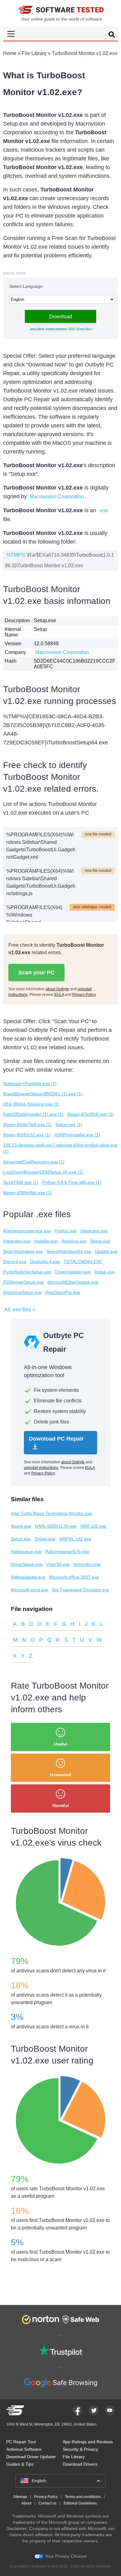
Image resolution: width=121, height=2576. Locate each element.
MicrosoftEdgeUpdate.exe (73, 1282)
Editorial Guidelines (80, 2503)
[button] (60, 34)
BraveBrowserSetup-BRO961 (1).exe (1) (43, 1094)
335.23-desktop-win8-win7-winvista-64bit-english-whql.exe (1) (60, 1148)
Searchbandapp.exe (23, 1251)
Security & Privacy (80, 2449)
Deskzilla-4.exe (45, 1262)
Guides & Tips (20, 2464)
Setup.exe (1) (69, 1125)
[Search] (112, 35)
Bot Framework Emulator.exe (81, 1590)
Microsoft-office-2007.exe (74, 1577)
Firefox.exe (66, 1231)
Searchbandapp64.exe (69, 1251)
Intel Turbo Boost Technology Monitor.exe (52, 1513)
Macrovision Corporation (57, 497)
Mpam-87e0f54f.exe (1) (91, 1114)
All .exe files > (20, 1310)
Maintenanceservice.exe (27, 1231)
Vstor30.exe (58, 1564)
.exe (104, 511)
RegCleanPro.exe (63, 1292)
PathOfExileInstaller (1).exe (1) (33, 1114)
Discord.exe (15, 1262)
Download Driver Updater (31, 2457)
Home (10, 53)
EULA (72, 329)
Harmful (61, 1805)
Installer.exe (46, 1241)
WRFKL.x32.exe (75, 1539)
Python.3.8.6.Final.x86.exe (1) (72, 1182)
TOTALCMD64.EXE (83, 1262)
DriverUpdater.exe (73, 1272)
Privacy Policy (84, 329)
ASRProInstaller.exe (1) (77, 1135)
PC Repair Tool (21, 2442)
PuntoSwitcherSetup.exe (27, 1272)
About (26, 2503)
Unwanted (61, 1775)
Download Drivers (80, 2464)
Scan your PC (36, 973)
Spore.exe (21, 1526)
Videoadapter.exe (28, 1577)
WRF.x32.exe (93, 1526)
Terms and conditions (83, 2497)
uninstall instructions (56, 329)
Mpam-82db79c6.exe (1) (27, 1125)
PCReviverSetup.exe (23, 1282)
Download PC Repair (56, 1439)
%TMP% (16, 555)
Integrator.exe (94, 1231)
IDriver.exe (45, 1539)
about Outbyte (37, 329)
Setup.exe (100, 1241)
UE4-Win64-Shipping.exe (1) (31, 1104)
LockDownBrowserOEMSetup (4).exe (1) (43, 1172)
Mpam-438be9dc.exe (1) (27, 1193)
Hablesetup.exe (26, 1552)
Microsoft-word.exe (30, 1590)
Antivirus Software (24, 2449)
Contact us (47, 2503)
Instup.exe (105, 1272)
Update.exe (106, 1251)
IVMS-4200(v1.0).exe (56, 1526)
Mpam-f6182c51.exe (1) (27, 1135)
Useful (60, 1744)
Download (61, 317)
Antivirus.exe (74, 1241)
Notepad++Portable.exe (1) (30, 1083)
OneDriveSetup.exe (22, 1292)
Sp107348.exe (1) (21, 1182)
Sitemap (20, 2497)
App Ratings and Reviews (88, 2442)
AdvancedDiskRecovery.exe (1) (34, 1162)
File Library (34, 53)
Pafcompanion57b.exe (67, 1552)
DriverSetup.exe (27, 1564)
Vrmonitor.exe (87, 1564)
